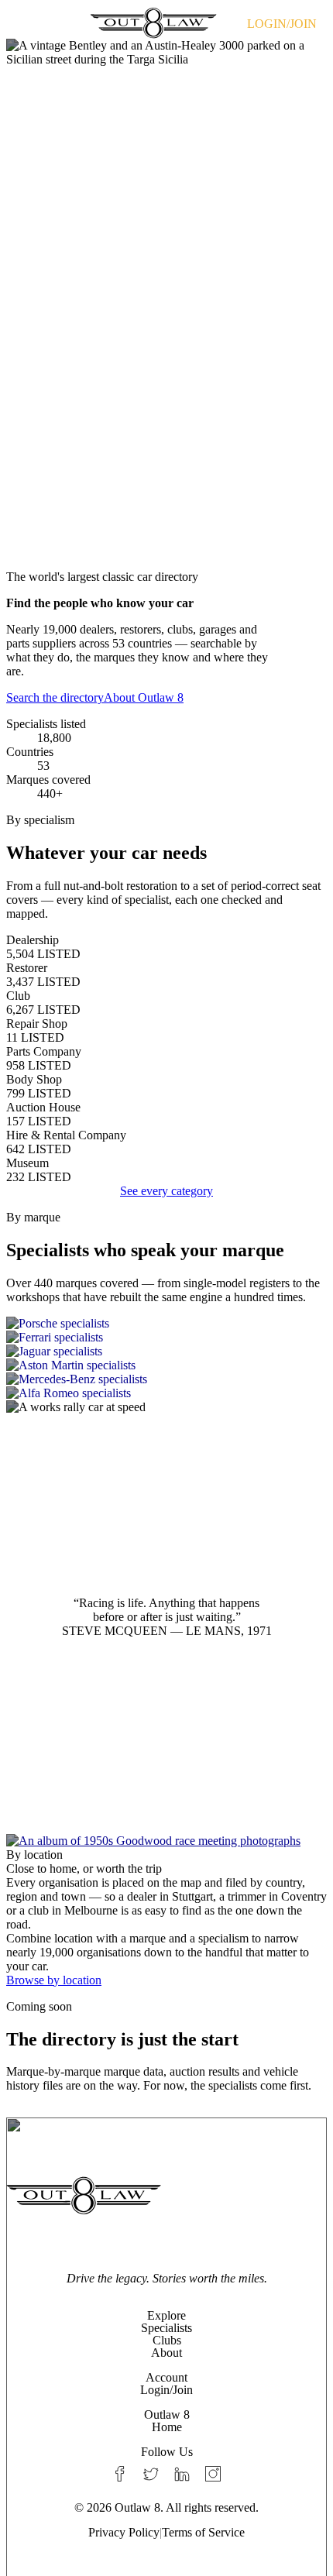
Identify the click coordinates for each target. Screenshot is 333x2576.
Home (167, 2427)
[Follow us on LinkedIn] (182, 2474)
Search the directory (55, 697)
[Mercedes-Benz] (166, 1379)
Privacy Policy (124, 2532)
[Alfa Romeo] (166, 1393)
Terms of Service (203, 2532)
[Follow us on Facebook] (120, 2474)
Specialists (166, 2328)
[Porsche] (166, 1324)
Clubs (167, 2340)
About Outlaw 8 (144, 697)
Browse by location (54, 1980)
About (166, 2353)
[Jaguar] (166, 1352)
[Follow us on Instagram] (213, 2474)
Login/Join (166, 2390)
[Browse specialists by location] (166, 1841)
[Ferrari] (166, 1338)
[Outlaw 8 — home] (153, 22)
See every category (166, 1191)
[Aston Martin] (166, 1365)
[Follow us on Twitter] (151, 2474)
